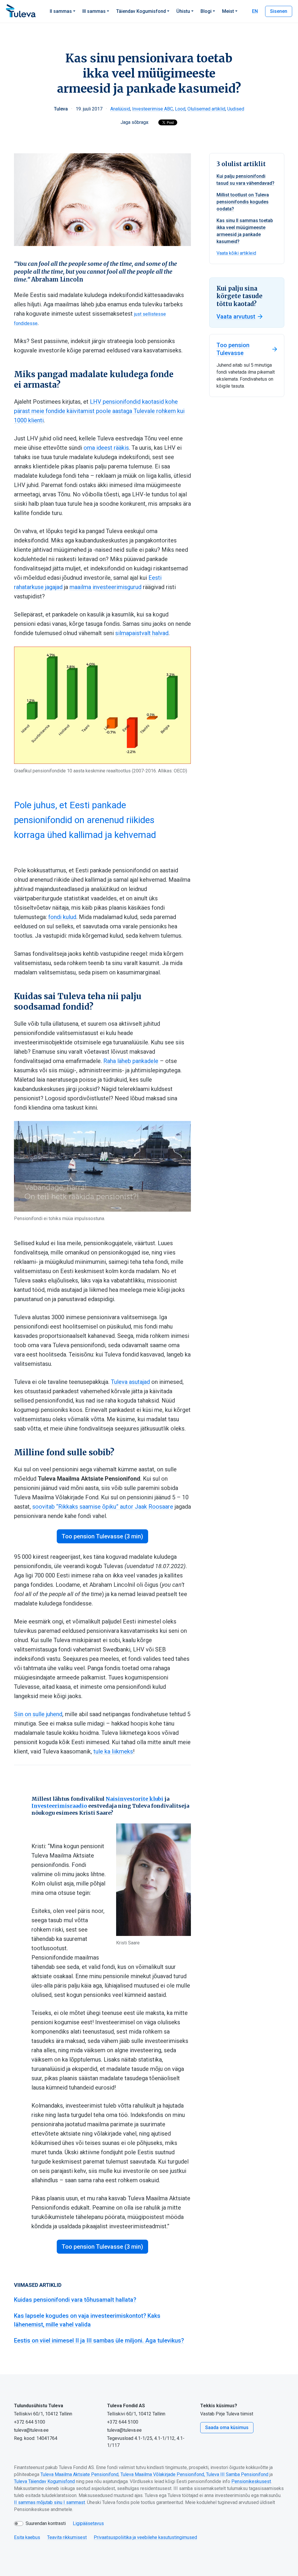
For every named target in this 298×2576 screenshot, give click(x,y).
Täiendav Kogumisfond (141, 11)
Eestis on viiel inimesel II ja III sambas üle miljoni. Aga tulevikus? (99, 2340)
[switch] (19, 2524)
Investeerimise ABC (152, 109)
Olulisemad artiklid (206, 109)
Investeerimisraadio (59, 1806)
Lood (180, 109)
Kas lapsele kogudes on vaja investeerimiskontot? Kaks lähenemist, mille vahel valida (87, 2320)
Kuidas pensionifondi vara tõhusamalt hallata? (75, 2300)
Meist (228, 11)
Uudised (236, 109)
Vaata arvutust (236, 317)
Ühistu (183, 11)
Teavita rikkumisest (67, 2537)
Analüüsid (120, 109)
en (255, 11)
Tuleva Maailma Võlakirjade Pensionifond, (163, 2474)
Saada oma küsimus (227, 2427)
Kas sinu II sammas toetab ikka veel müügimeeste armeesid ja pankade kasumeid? (245, 231)
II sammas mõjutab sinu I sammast (49, 2502)
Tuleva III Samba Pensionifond (237, 2474)
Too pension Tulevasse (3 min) (102, 1536)
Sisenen (279, 11)
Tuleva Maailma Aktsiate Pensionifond (79, 2474)
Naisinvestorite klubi (134, 1799)
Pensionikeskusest (251, 2481)
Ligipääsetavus (88, 2523)
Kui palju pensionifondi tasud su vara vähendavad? (245, 180)
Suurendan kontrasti (46, 2523)
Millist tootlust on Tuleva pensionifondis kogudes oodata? (243, 202)
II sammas (61, 11)
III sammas (94, 11)
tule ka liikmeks (113, 1751)
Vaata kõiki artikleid (236, 253)
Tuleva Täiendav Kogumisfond (44, 2481)
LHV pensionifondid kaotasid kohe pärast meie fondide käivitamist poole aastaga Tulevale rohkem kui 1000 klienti (99, 411)
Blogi (206, 11)
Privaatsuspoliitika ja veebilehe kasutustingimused (145, 2537)
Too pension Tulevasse (233, 349)
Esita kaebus (27, 2537)
